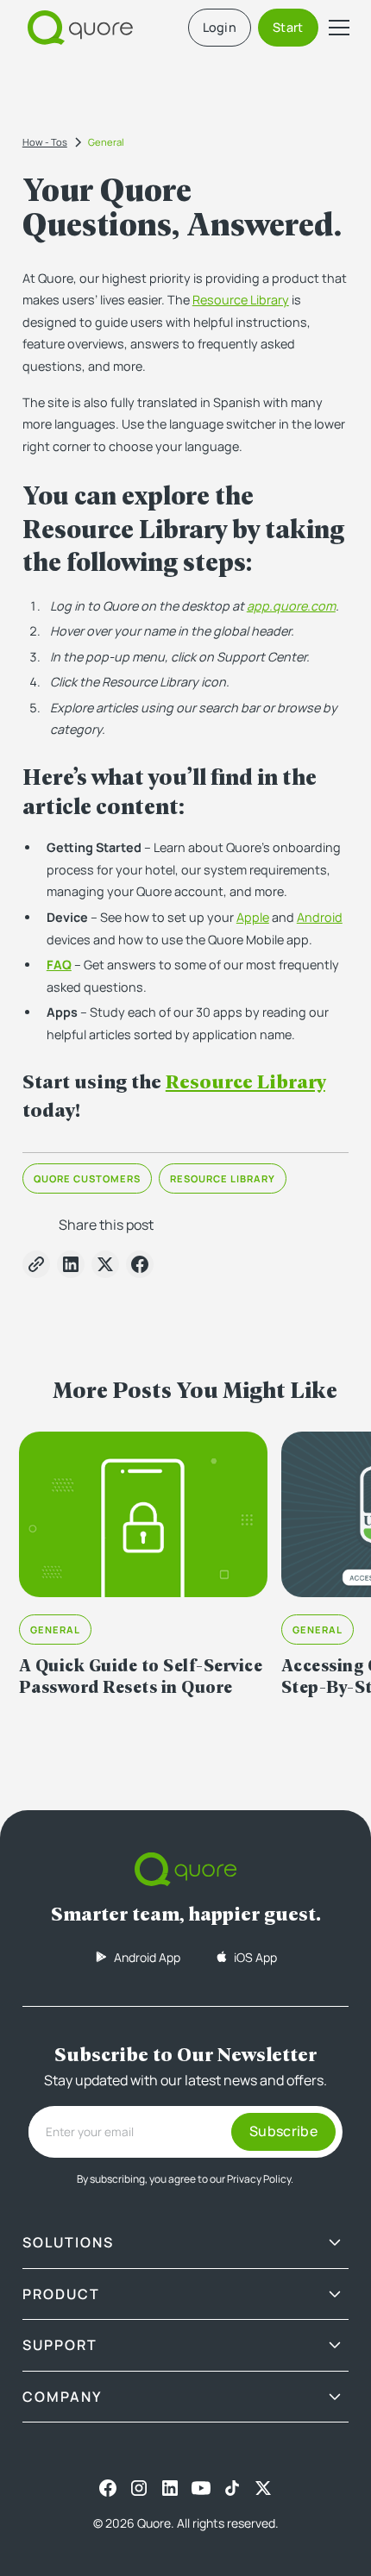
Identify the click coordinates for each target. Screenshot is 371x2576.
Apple (253, 917)
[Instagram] (139, 2488)
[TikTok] (232, 2488)
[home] (76, 28)
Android (320, 917)
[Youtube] (201, 2488)
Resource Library (241, 300)
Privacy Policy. (260, 2179)
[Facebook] (108, 2488)
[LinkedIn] (170, 2488)
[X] (263, 2488)
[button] (336, 28)
